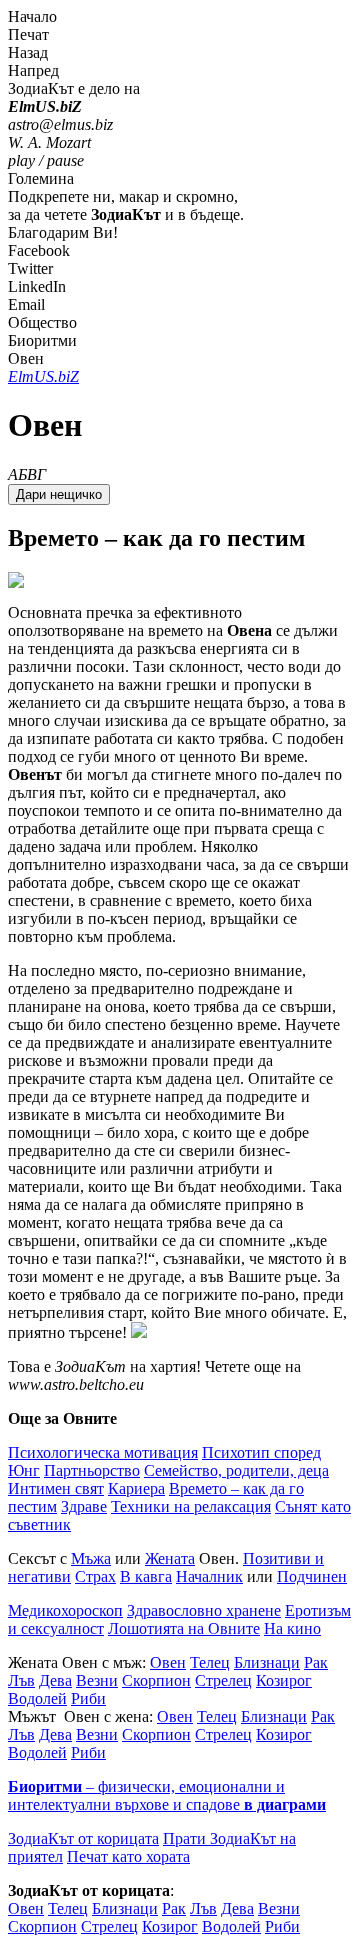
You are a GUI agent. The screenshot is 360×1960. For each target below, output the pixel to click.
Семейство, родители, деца (236, 1470)
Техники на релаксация (191, 1506)
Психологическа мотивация (103, 1452)
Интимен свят (56, 1488)
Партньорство (92, 1470)
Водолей (37, 1698)
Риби (88, 1698)
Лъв (21, 1680)
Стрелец (223, 1680)
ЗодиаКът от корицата (83, 1838)
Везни (97, 1680)
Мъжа (91, 1558)
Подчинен (312, 1576)
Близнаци (267, 1662)
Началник (209, 1576)
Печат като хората (128, 1856)
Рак (316, 1662)
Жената (170, 1558)
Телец (210, 1662)
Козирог (284, 1680)
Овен (168, 1662)
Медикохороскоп (65, 1610)
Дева (55, 1680)
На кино (292, 1628)
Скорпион (156, 1680)
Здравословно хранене (204, 1610)
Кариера (136, 1488)
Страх (95, 1576)
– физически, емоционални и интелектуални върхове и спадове (167, 1795)
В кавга (146, 1576)
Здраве (84, 1506)
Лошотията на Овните (184, 1628)
